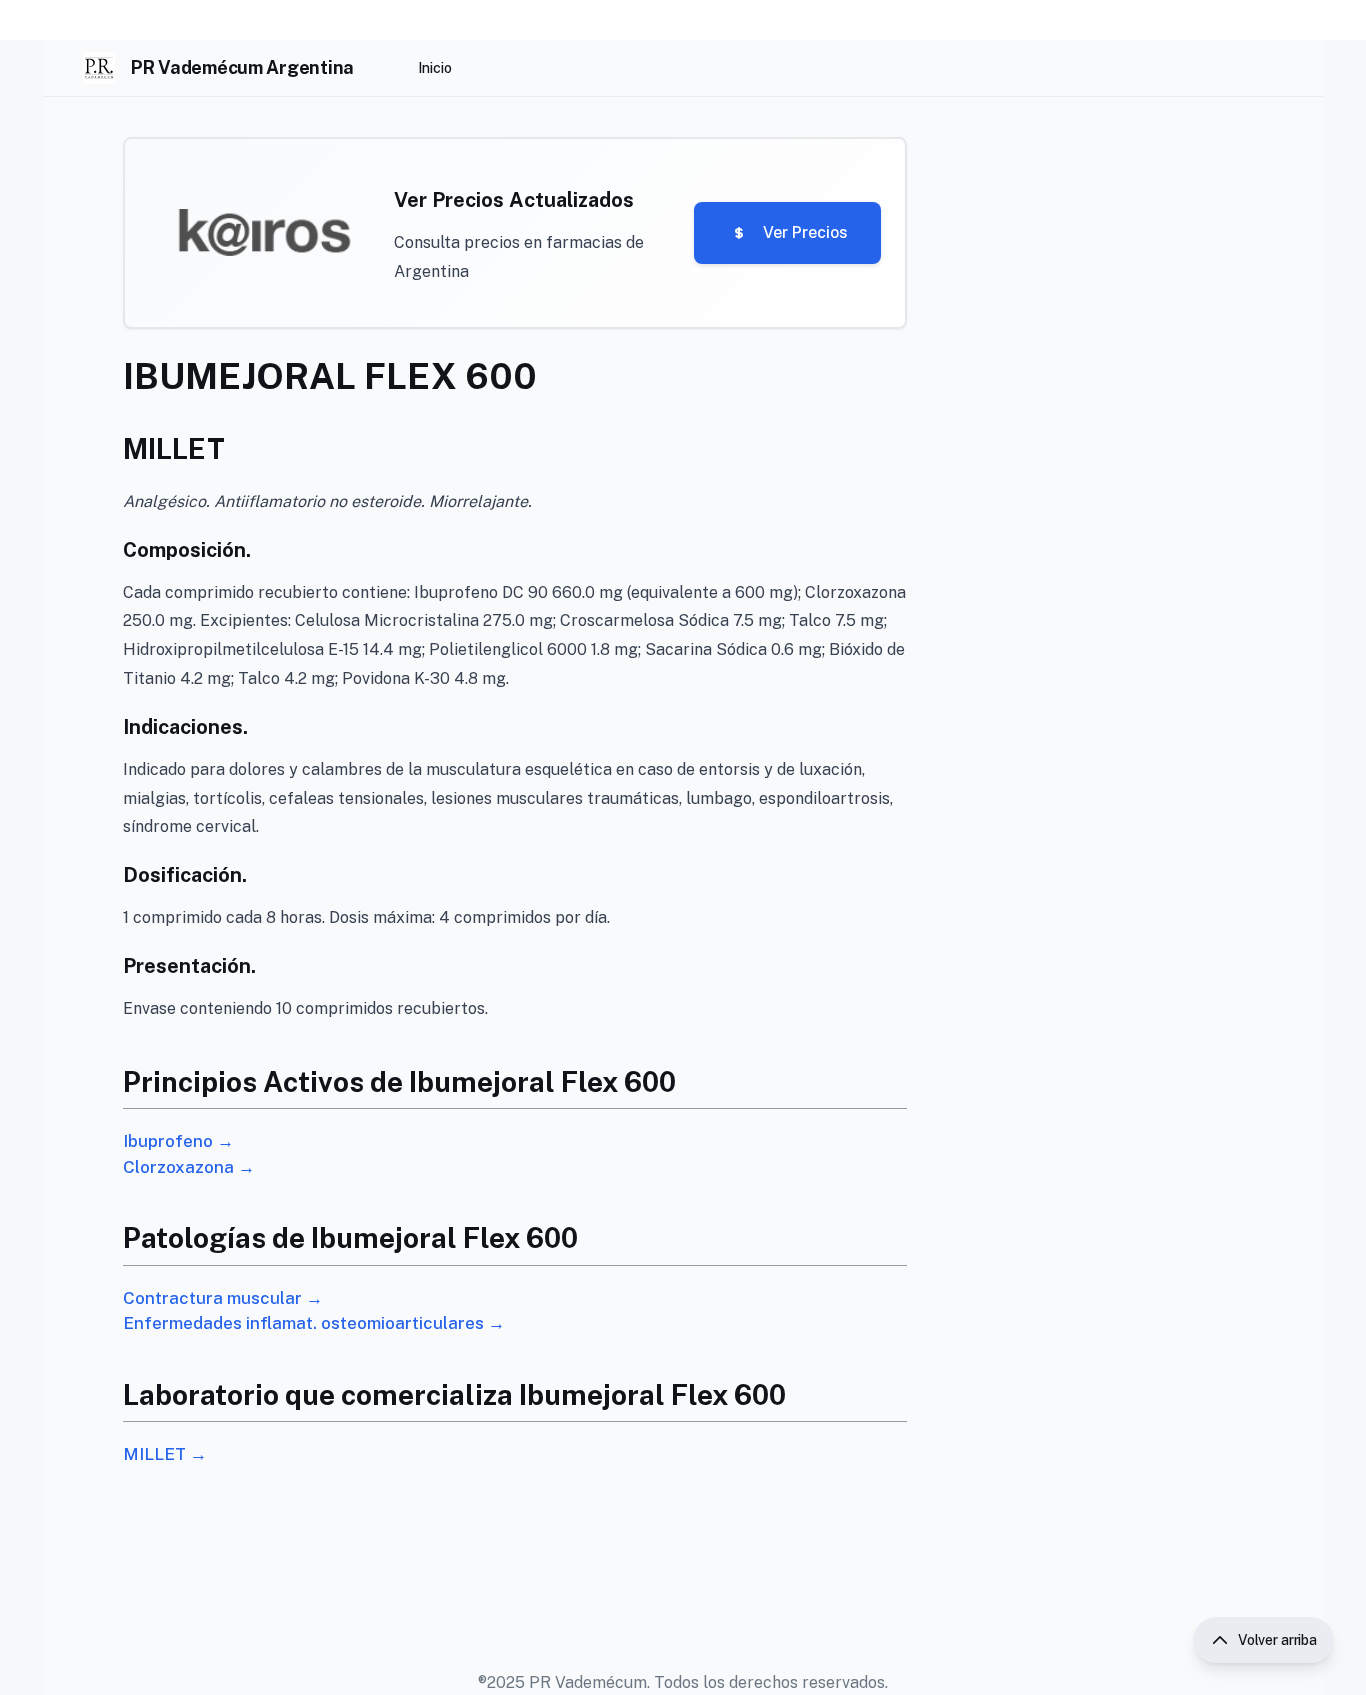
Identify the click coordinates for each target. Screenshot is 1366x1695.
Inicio (435, 68)
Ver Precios (805, 232)
